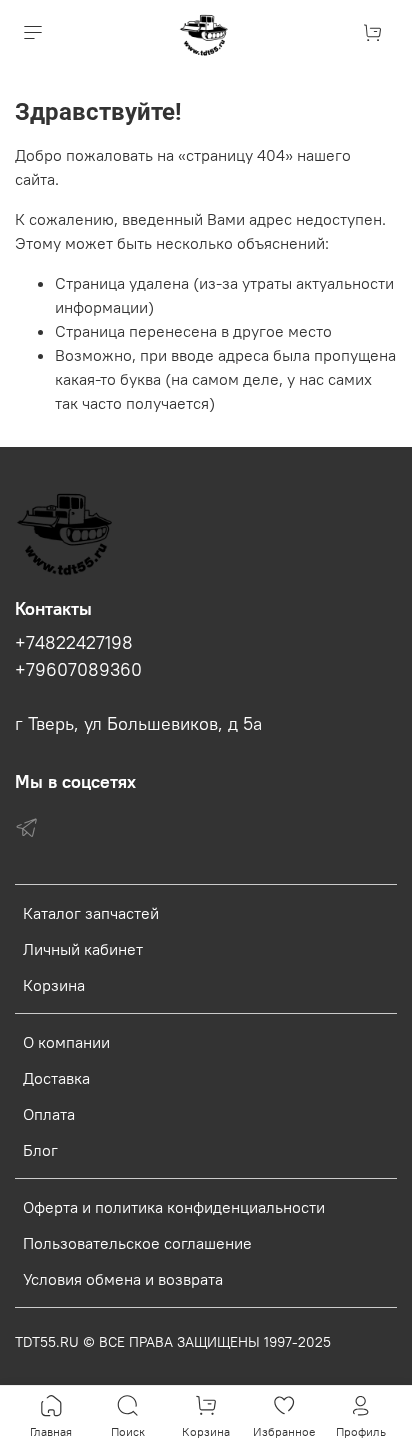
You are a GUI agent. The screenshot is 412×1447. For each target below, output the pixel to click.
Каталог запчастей (91, 913)
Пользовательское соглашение (137, 1243)
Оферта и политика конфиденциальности (174, 1207)
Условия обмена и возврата (123, 1279)
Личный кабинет (83, 949)
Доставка (56, 1078)
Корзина (54, 985)
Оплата (49, 1114)
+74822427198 (74, 643)
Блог (40, 1150)
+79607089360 (78, 670)
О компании (66, 1042)
